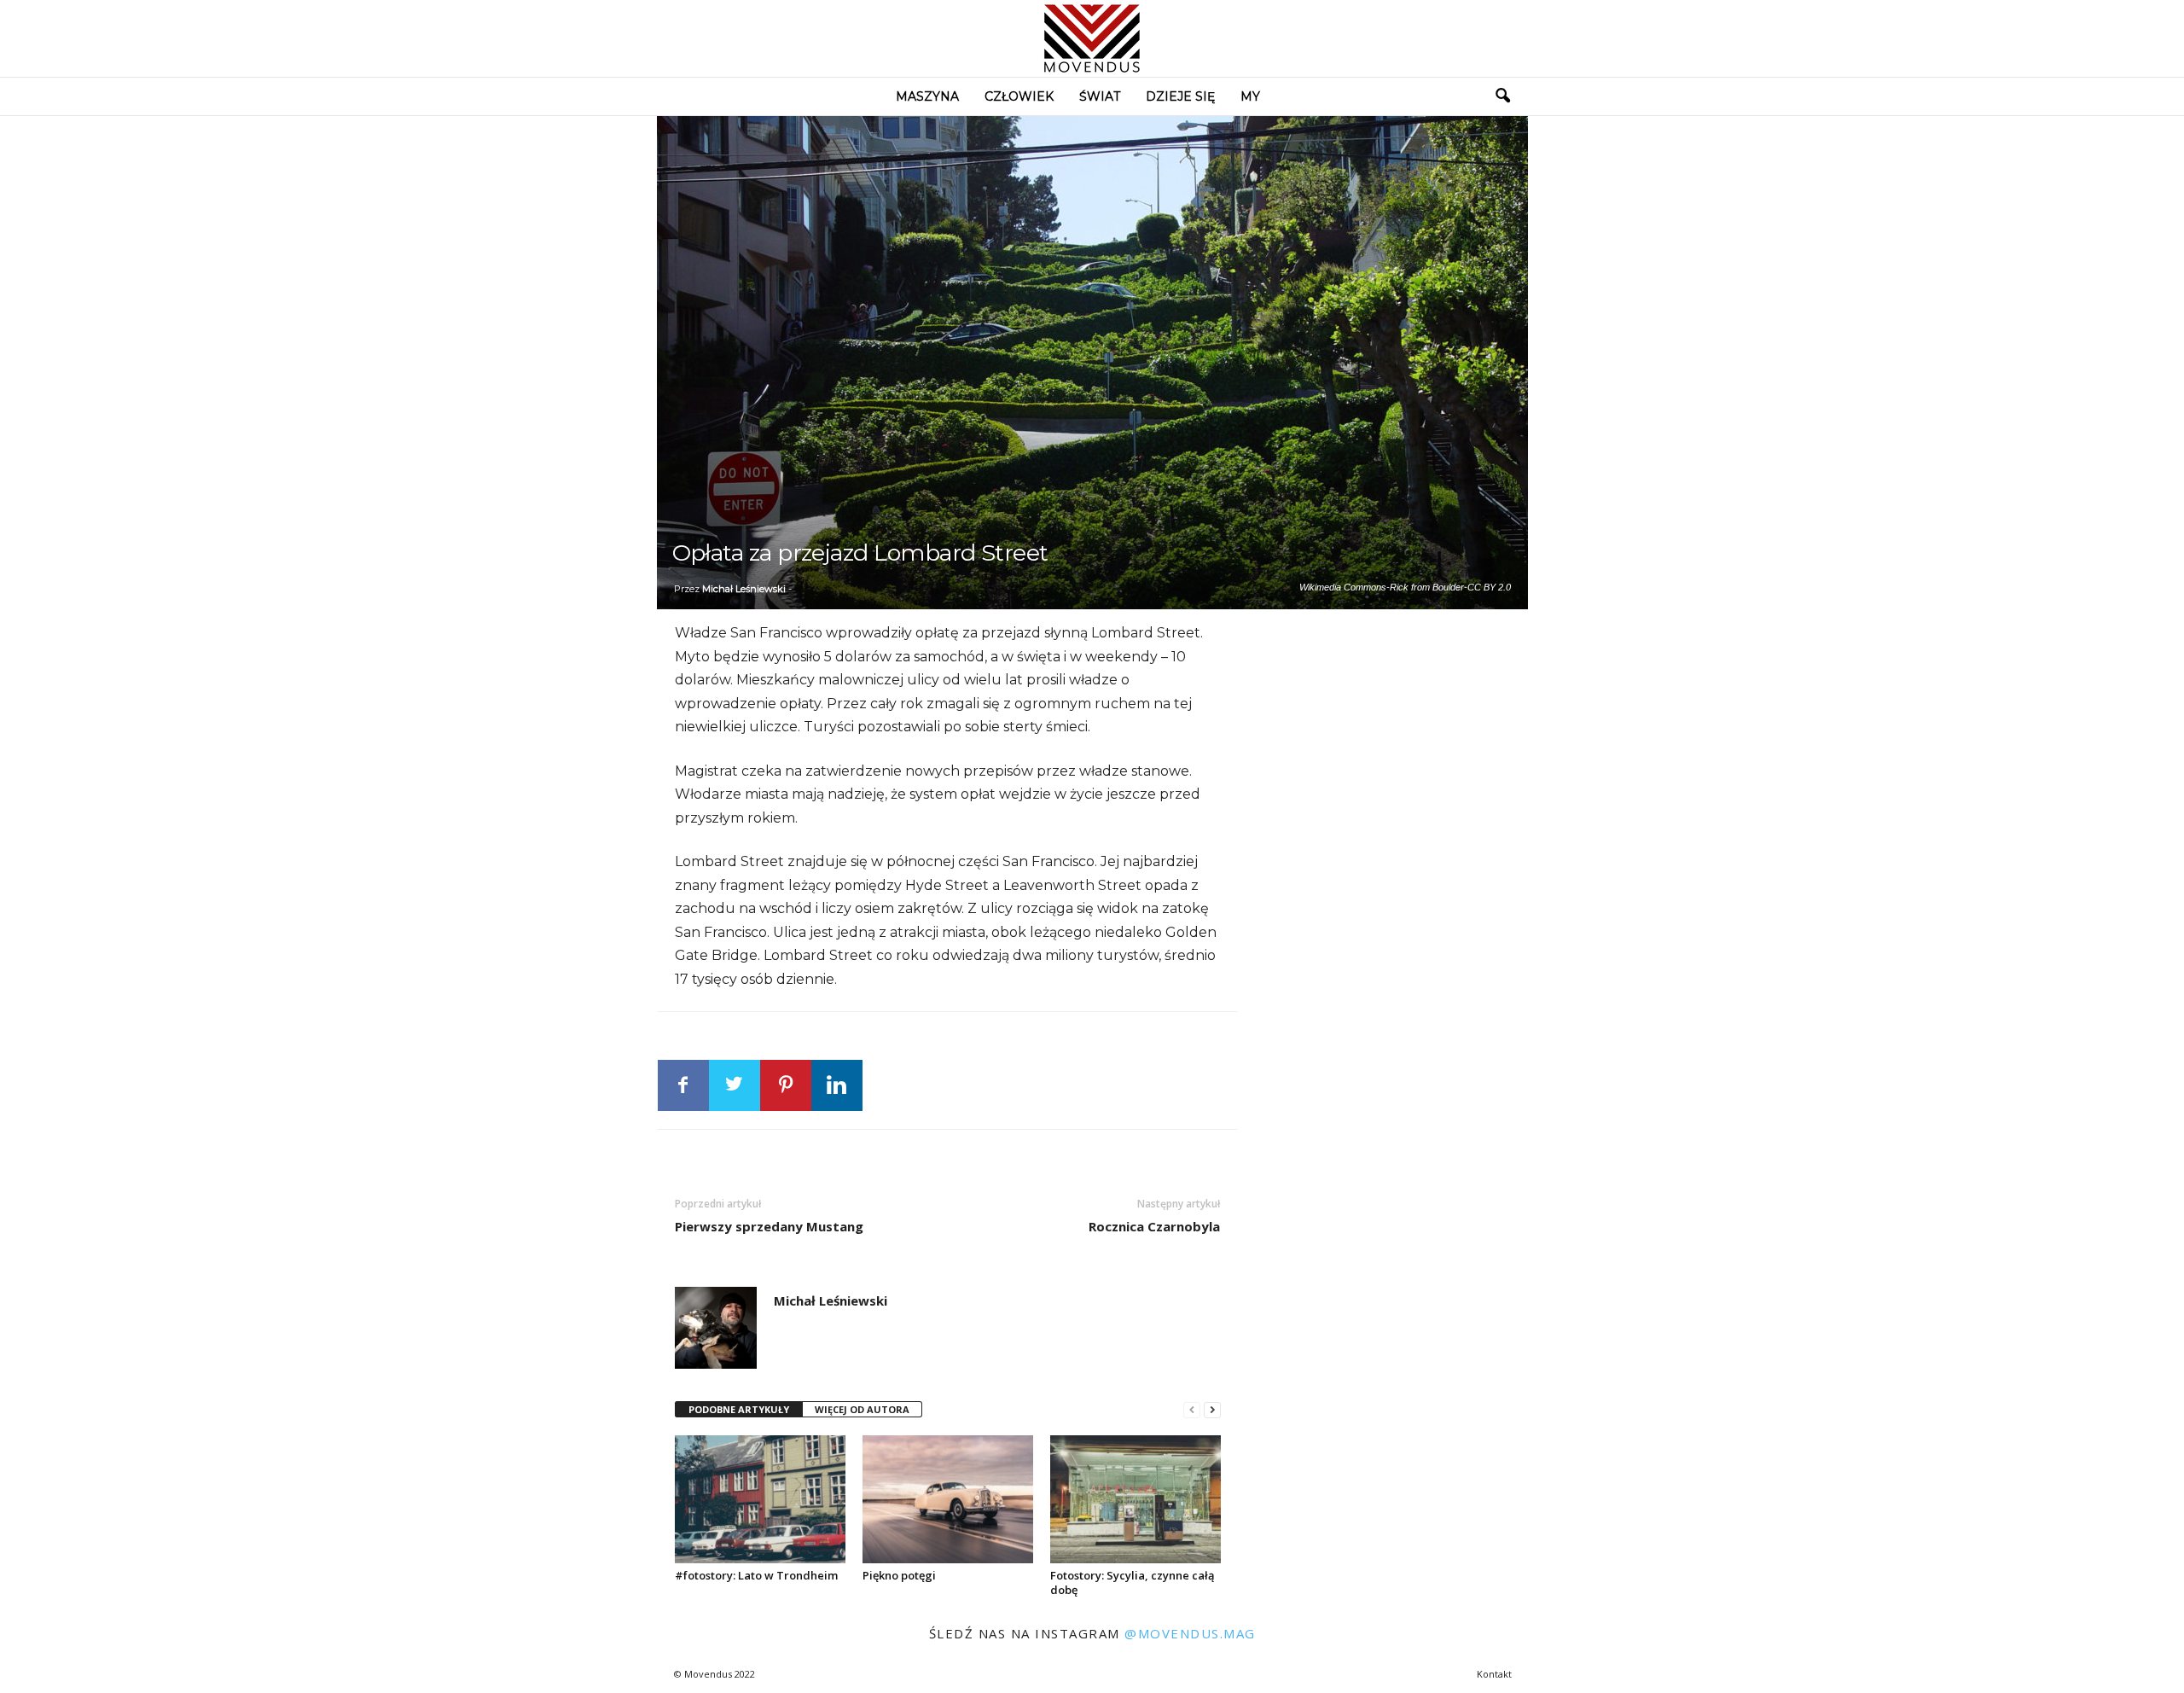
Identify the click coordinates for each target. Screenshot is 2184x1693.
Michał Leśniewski (744, 589)
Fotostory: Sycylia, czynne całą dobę (1133, 1582)
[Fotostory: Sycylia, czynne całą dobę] (1136, 1499)
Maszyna (927, 96)
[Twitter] (735, 1085)
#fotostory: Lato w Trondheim (756, 1575)
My (1250, 96)
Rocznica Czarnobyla (1154, 1226)
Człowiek (1019, 96)
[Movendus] (1092, 38)
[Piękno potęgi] (948, 1499)
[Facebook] (683, 1085)
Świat (1100, 96)
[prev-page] (1192, 1410)
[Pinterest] (786, 1085)
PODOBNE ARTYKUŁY (739, 1409)
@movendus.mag (1190, 1633)
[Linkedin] (837, 1085)
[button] (1502, 96)
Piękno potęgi (899, 1575)
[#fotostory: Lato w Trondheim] (760, 1499)
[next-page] (1212, 1410)
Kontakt (1494, 1674)
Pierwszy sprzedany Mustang (769, 1226)
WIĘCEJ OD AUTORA (862, 1409)
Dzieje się (1180, 96)
